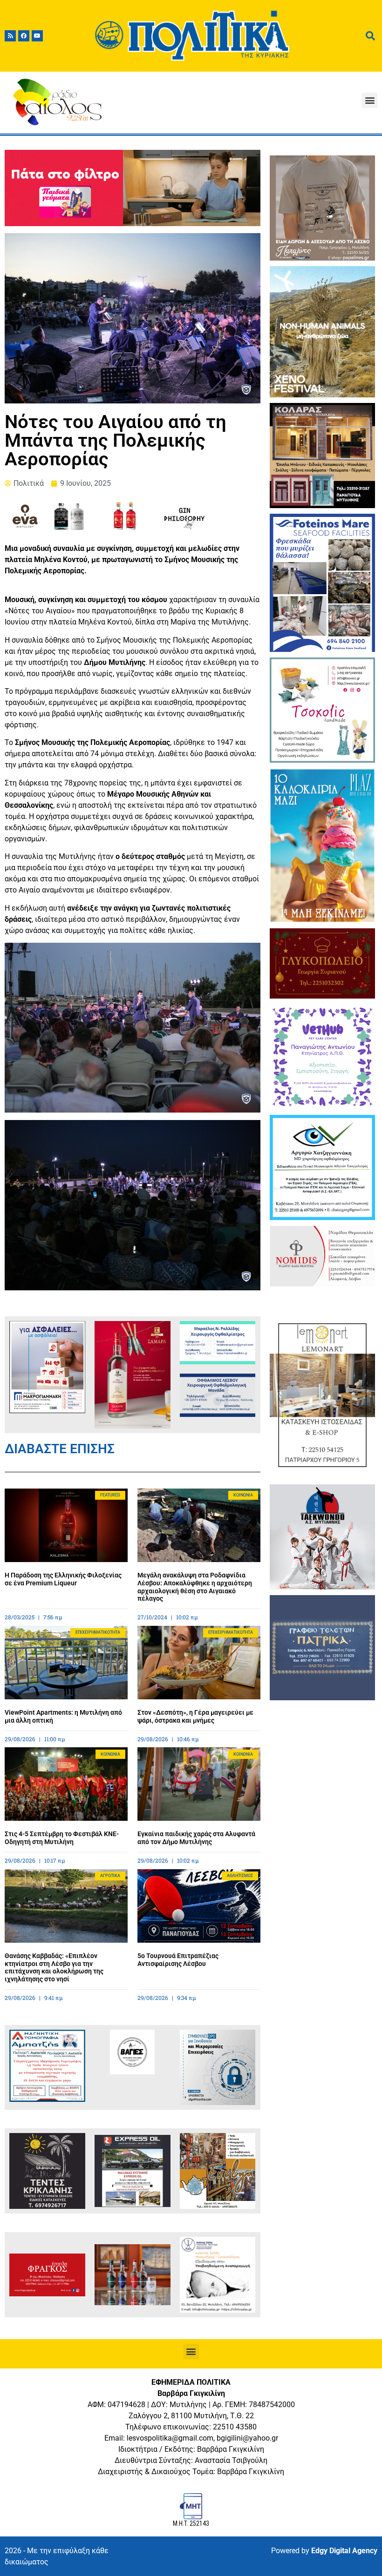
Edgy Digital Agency (344, 2551)
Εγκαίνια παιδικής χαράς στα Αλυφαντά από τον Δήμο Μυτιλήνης (196, 1838)
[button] (370, 100)
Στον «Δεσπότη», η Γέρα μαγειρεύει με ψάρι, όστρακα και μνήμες (195, 1716)
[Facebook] (24, 36)
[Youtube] (37, 36)
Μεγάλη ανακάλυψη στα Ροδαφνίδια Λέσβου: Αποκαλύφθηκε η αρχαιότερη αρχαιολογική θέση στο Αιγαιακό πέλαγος (195, 1587)
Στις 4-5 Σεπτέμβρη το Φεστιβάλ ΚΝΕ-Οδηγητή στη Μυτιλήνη (62, 1838)
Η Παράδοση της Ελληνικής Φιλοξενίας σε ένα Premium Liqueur (63, 1579)
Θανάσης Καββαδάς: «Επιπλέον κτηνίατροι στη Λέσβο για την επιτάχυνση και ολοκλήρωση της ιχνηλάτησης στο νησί (54, 1967)
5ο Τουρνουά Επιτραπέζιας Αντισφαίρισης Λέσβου (178, 1960)
